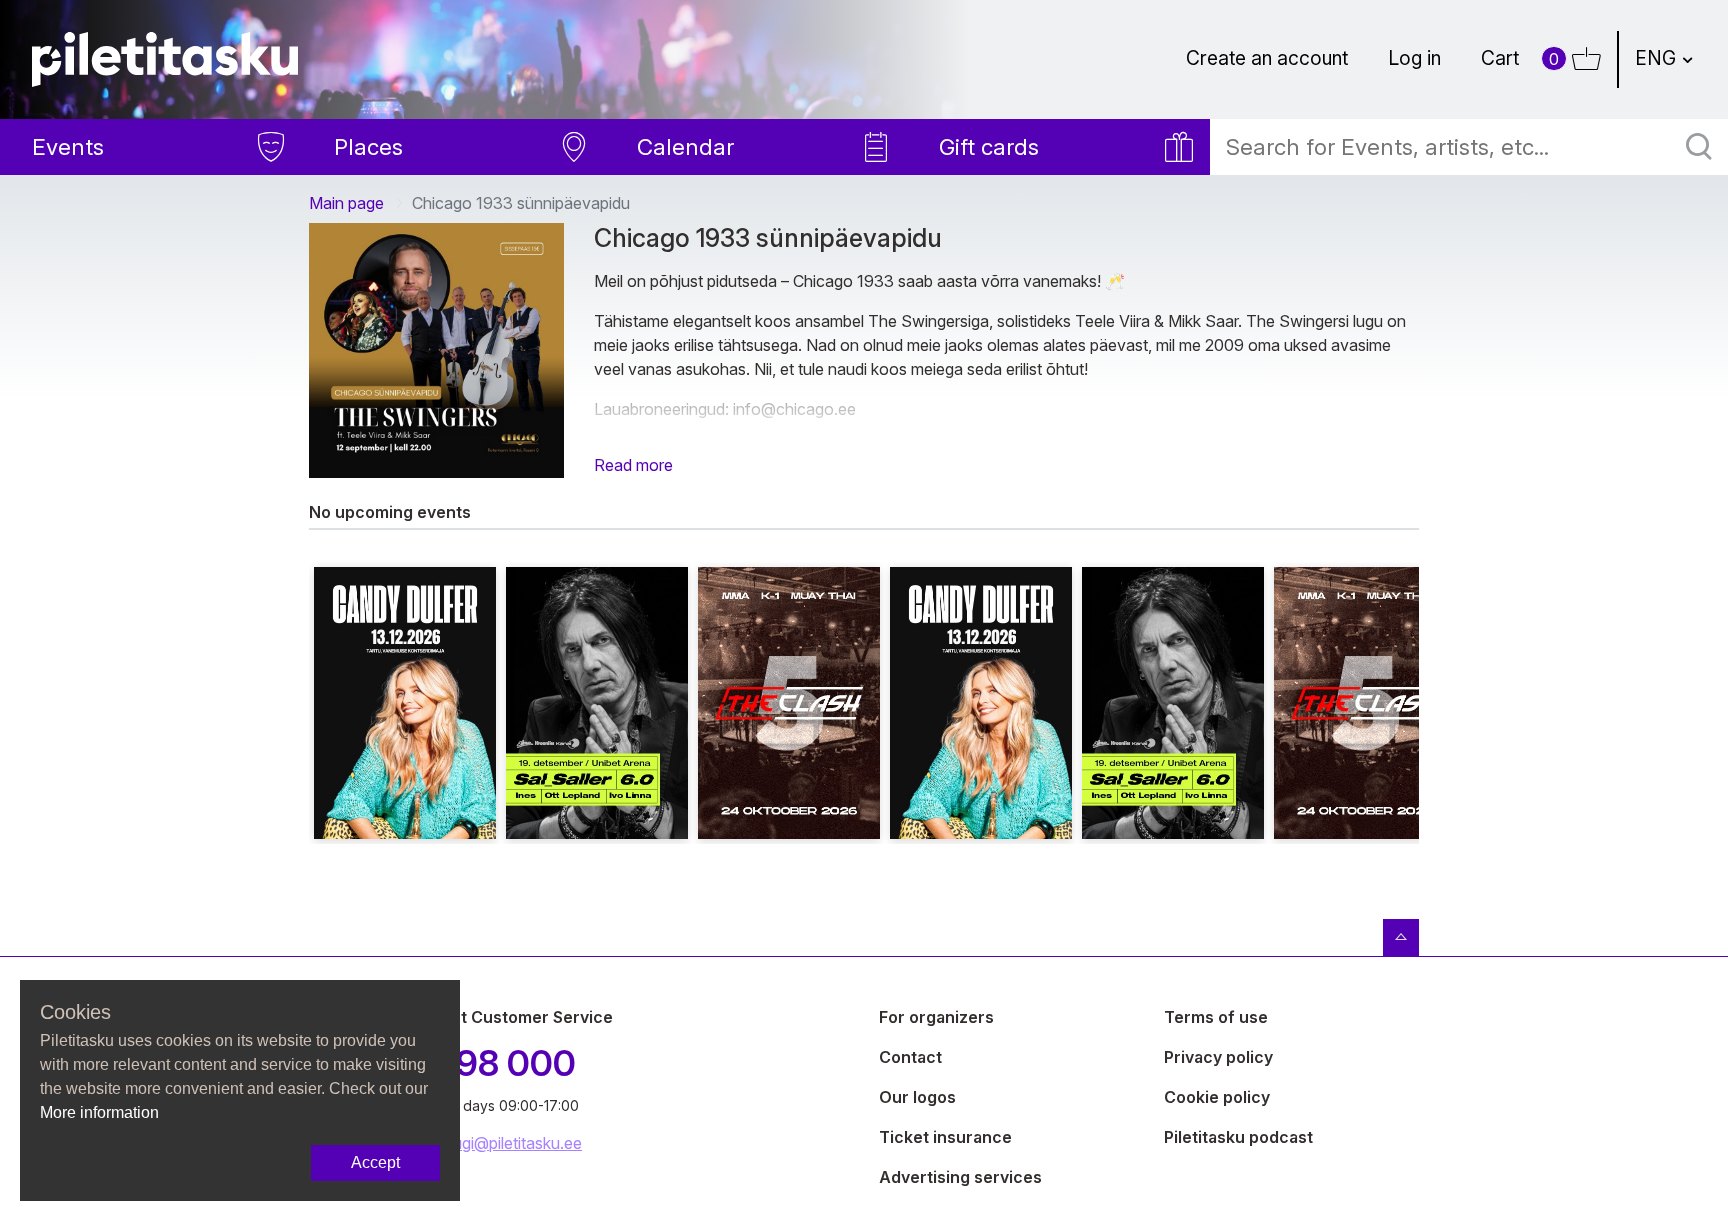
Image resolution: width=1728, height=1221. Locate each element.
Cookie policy (1217, 1097)
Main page (346, 203)
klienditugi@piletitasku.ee (493, 1143)
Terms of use (1216, 1017)
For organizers (936, 1017)
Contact (910, 1057)
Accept (375, 1162)
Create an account (1267, 58)
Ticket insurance (945, 1137)
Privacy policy (1218, 1057)
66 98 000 (490, 1063)
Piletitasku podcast (1238, 1137)
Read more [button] (633, 465)
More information (99, 1112)
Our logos (917, 1097)
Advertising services (960, 1177)
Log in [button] (1414, 58)
